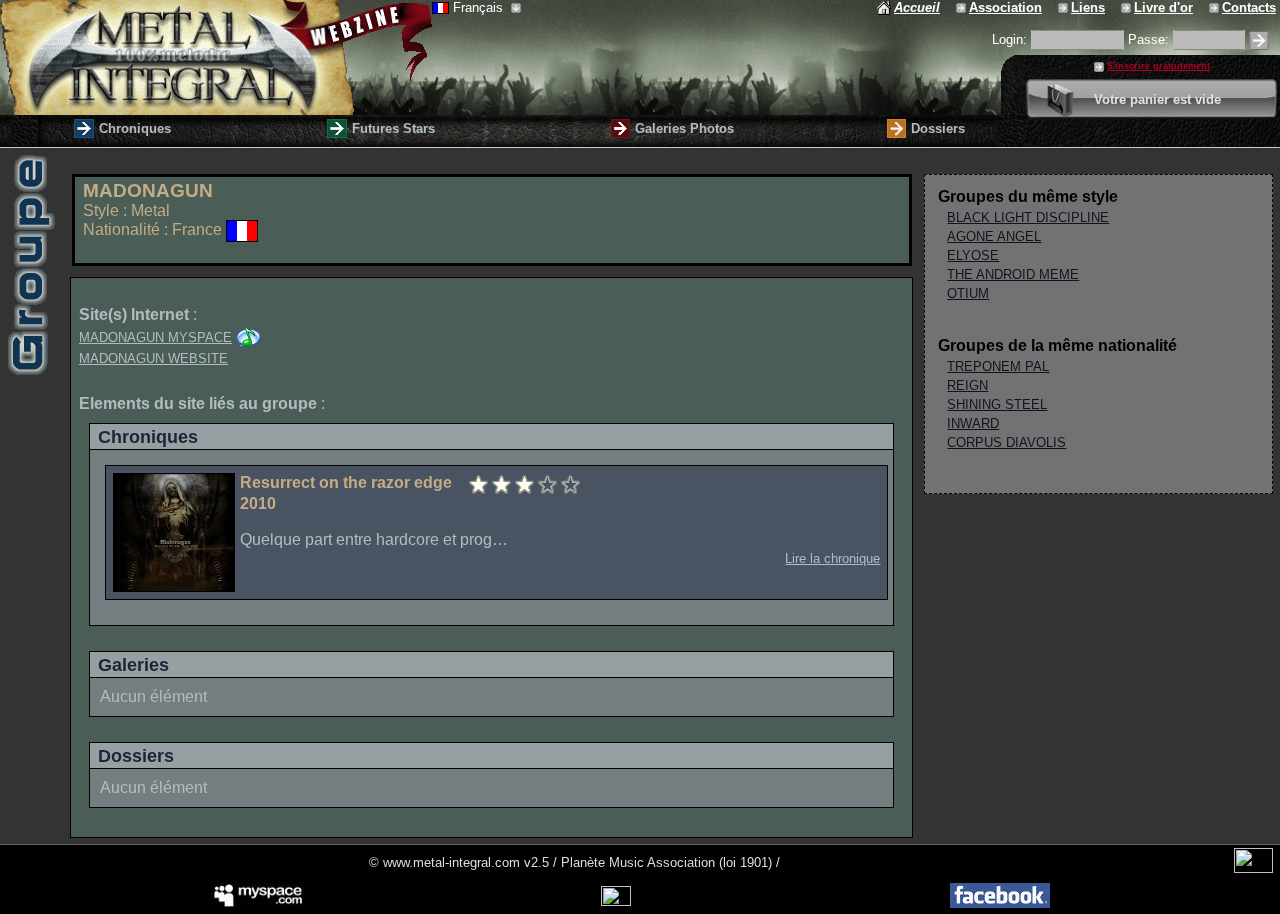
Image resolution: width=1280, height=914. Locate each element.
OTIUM (968, 293)
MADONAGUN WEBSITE (153, 358)
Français (480, 7)
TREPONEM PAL (998, 366)
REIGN (967, 385)
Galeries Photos (684, 128)
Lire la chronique (832, 558)
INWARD (973, 423)
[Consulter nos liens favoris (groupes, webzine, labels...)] (1064, 7)
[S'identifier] (1259, 40)
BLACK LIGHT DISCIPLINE (1028, 217)
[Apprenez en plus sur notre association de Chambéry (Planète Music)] (962, 7)
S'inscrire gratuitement (1158, 66)
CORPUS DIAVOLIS (1006, 442)
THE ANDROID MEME (1013, 274)
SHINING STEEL (997, 404)
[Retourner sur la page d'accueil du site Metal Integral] (216, 57)
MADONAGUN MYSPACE (155, 337)
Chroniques (135, 128)
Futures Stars (393, 128)
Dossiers (938, 128)
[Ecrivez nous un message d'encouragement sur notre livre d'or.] (1127, 7)
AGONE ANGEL (994, 236)
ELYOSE (973, 255)
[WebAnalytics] (1253, 868)
